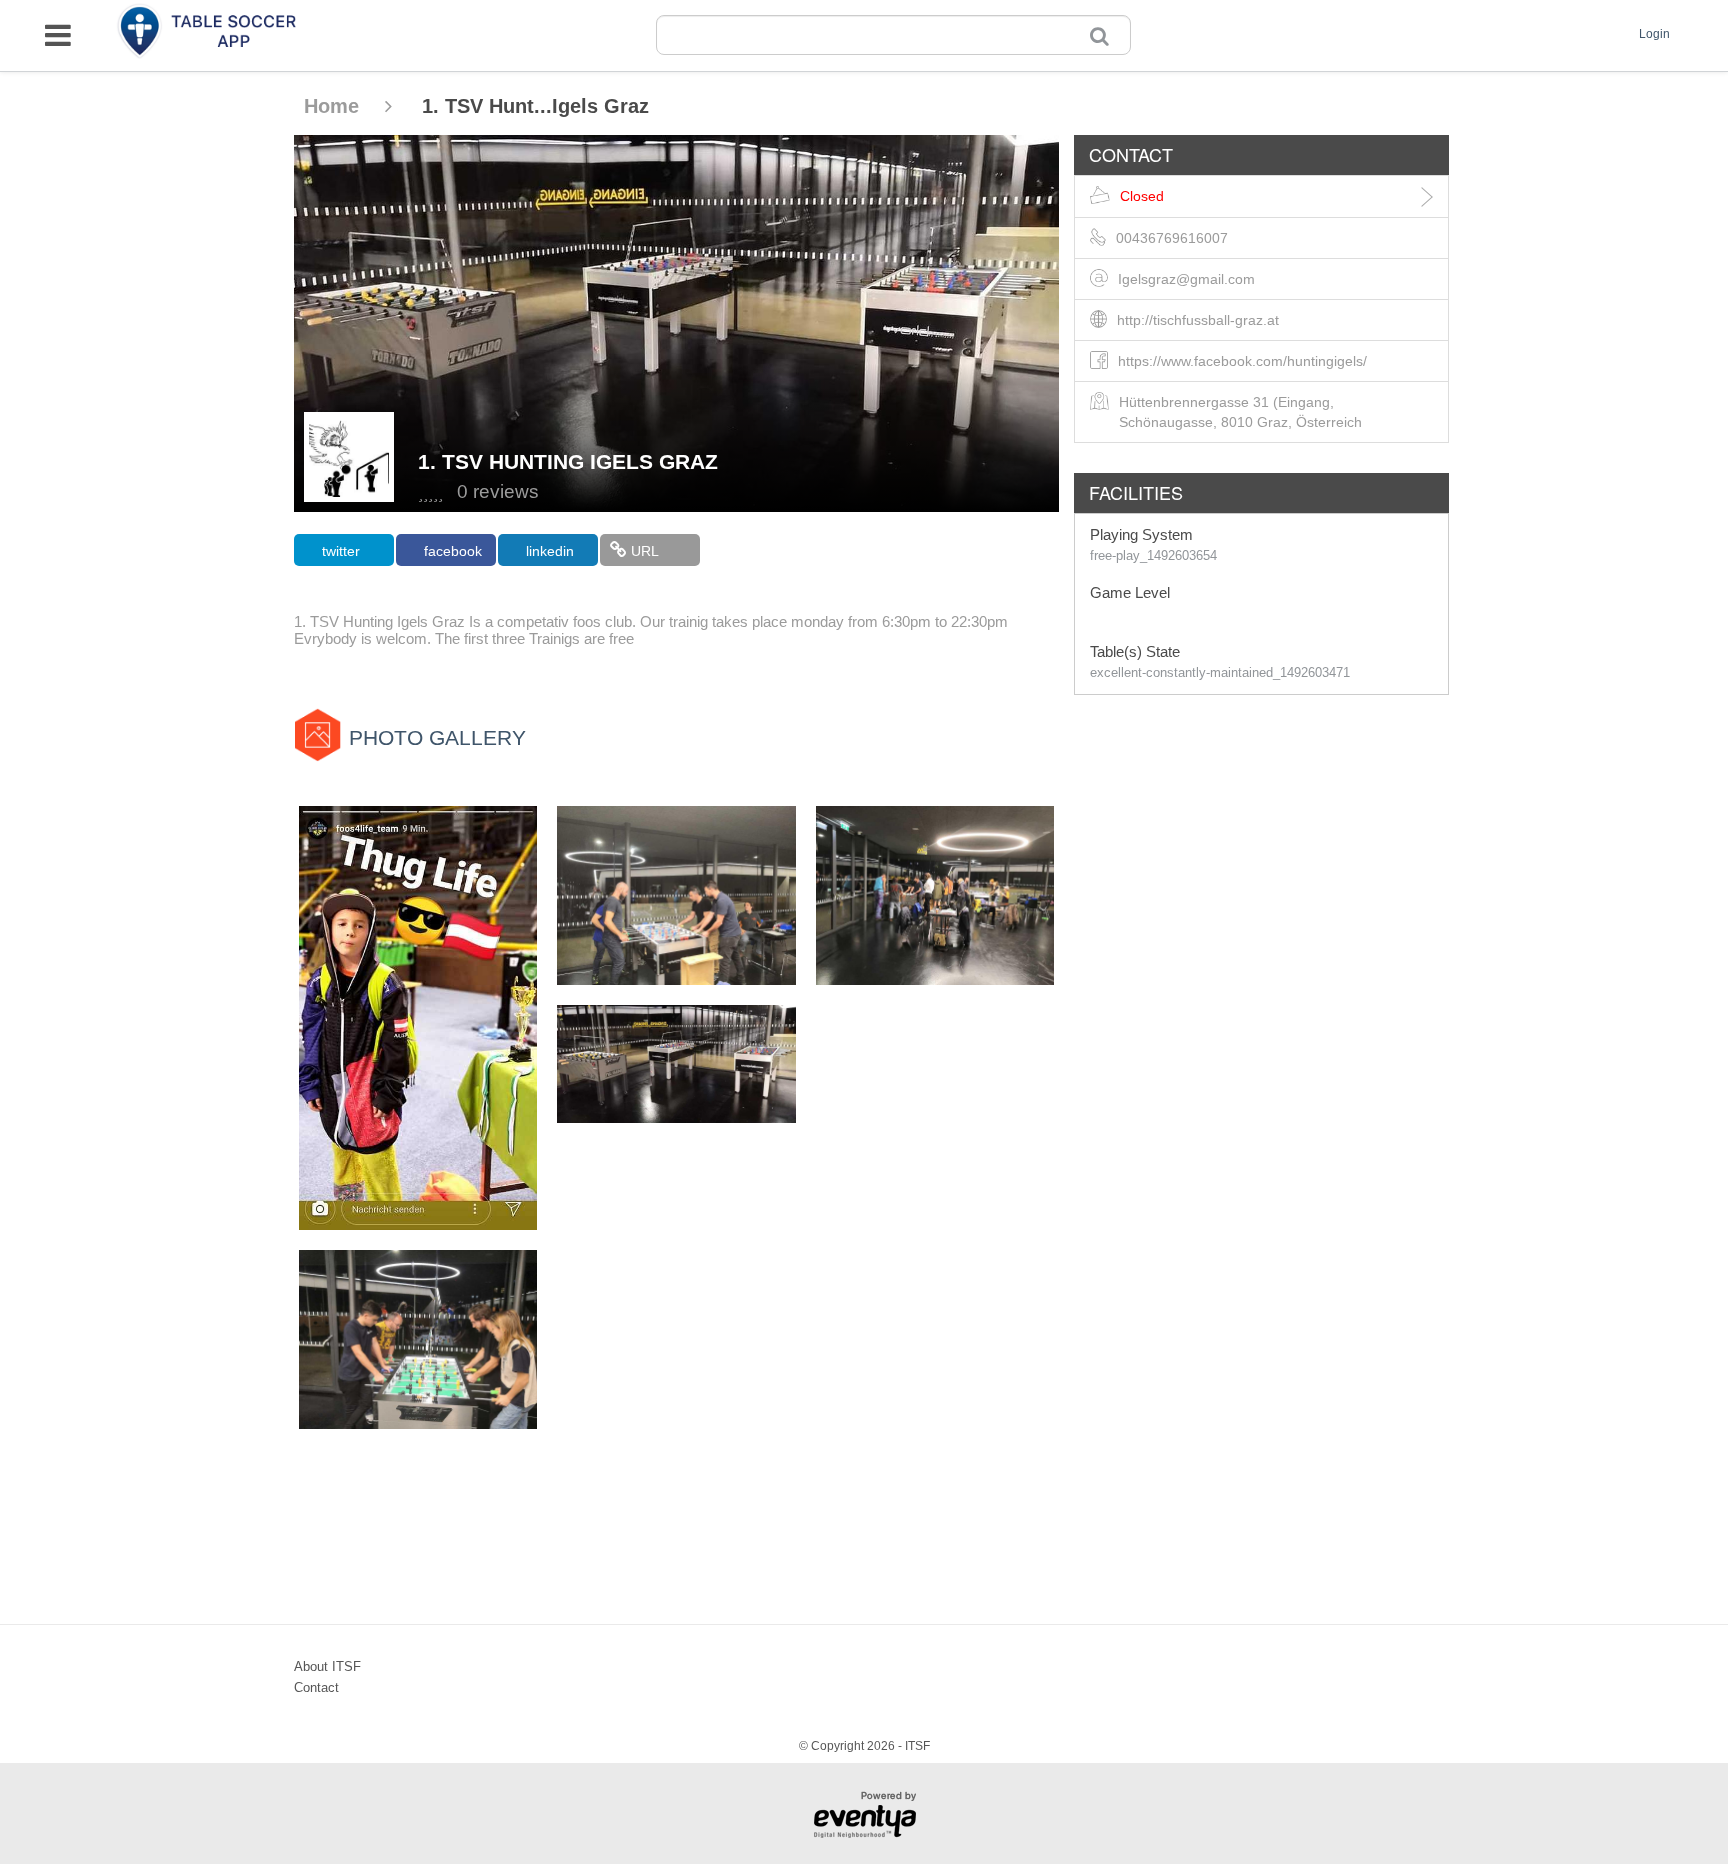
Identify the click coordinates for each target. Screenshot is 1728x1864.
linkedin (550, 551)
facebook (453, 551)
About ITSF (327, 1666)
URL (645, 551)
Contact (316, 1687)
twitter (341, 551)
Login (1654, 34)
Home (334, 106)
